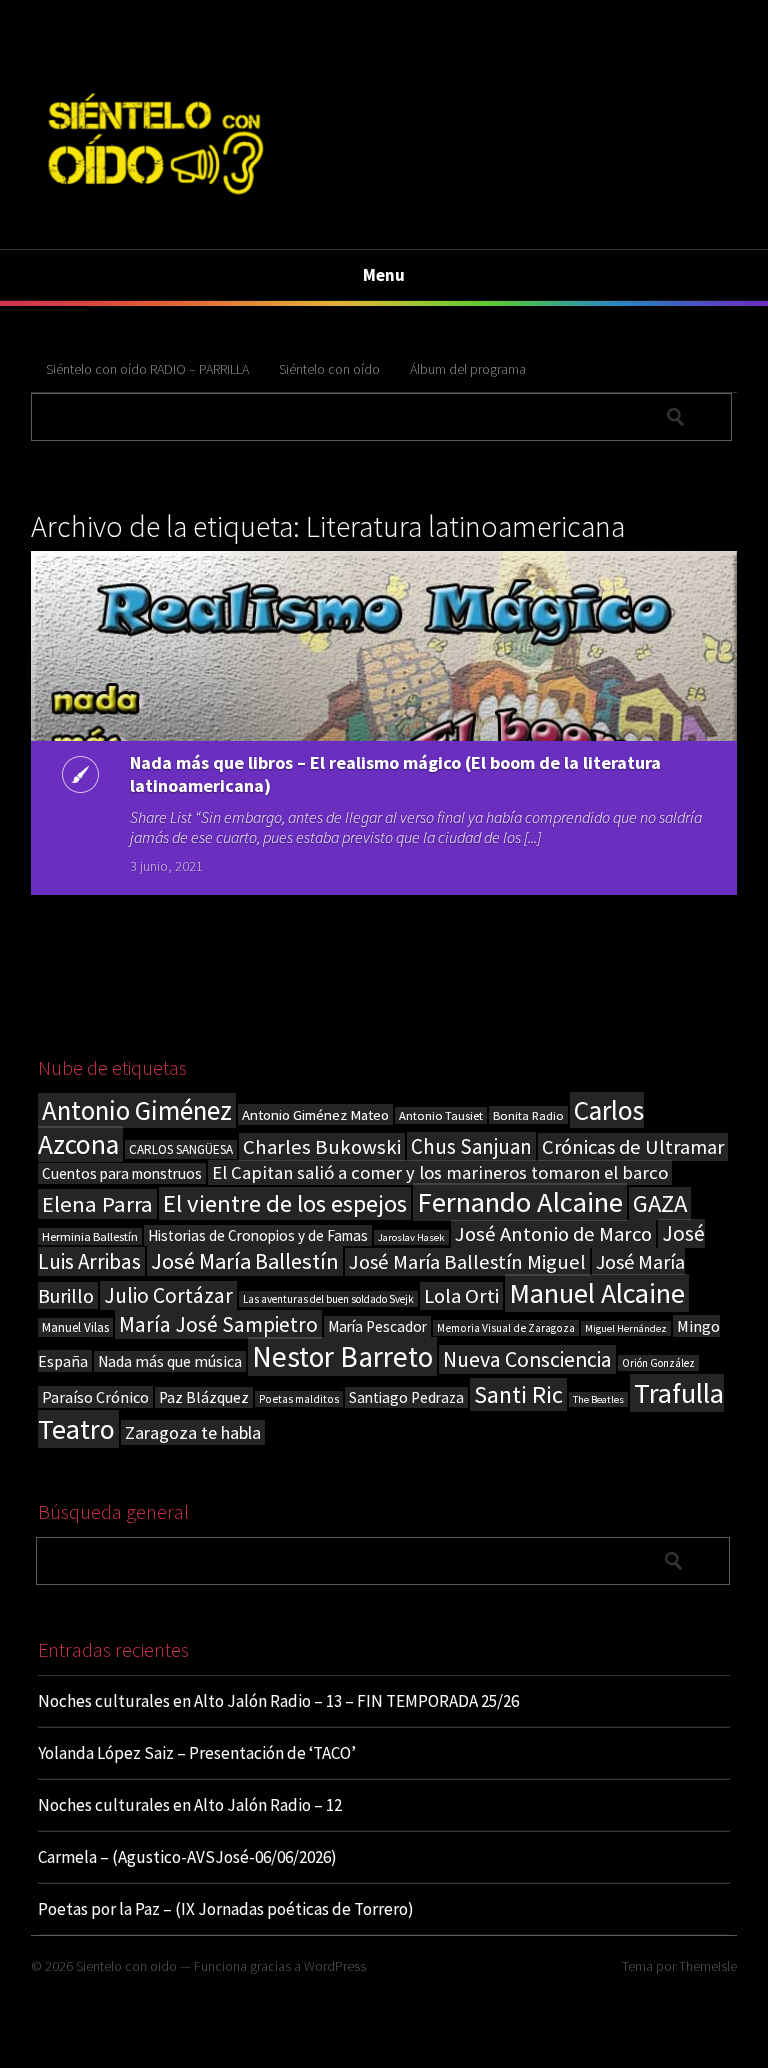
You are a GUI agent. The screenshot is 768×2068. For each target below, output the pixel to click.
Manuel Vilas (75, 1327)
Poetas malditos (299, 1399)
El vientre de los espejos (285, 1203)
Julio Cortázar (168, 1295)
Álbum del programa (468, 369)
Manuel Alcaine (597, 1293)
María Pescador (377, 1326)
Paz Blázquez (204, 1397)
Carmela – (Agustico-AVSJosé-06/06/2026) (187, 1857)
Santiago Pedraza (406, 1397)
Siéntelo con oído (329, 369)
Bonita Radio (528, 1115)
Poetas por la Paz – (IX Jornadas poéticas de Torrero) (226, 1909)
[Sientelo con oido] (153, 202)
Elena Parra (97, 1204)
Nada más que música (170, 1361)
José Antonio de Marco (553, 1234)
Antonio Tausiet (441, 1115)
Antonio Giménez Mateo (315, 1114)
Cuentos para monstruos (122, 1173)
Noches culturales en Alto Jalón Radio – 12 (190, 1805)
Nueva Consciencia (527, 1359)
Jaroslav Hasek (411, 1237)
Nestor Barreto (342, 1356)
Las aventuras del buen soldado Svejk (328, 1299)
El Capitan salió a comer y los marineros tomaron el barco (440, 1172)
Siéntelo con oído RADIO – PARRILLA (147, 369)
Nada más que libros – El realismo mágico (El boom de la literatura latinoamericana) (395, 774)
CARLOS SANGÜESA (181, 1149)
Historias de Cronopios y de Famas (258, 1235)
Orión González (658, 1363)
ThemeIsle (708, 1966)
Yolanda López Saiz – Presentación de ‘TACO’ (197, 1753)
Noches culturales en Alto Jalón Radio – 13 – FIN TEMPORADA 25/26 (278, 1701)
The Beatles (598, 1399)
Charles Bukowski (322, 1147)
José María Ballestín (245, 1261)
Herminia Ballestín (90, 1236)
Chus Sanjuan (471, 1146)
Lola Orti (461, 1296)
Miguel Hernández (626, 1328)
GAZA (660, 1203)
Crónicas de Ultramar (633, 1147)
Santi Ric (518, 1394)
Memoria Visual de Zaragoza (506, 1328)
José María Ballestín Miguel (467, 1262)
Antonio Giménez (137, 1110)
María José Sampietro (218, 1324)
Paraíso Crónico (95, 1397)
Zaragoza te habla (193, 1432)
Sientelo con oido (126, 1966)
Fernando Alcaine (520, 1202)
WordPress (335, 1966)
